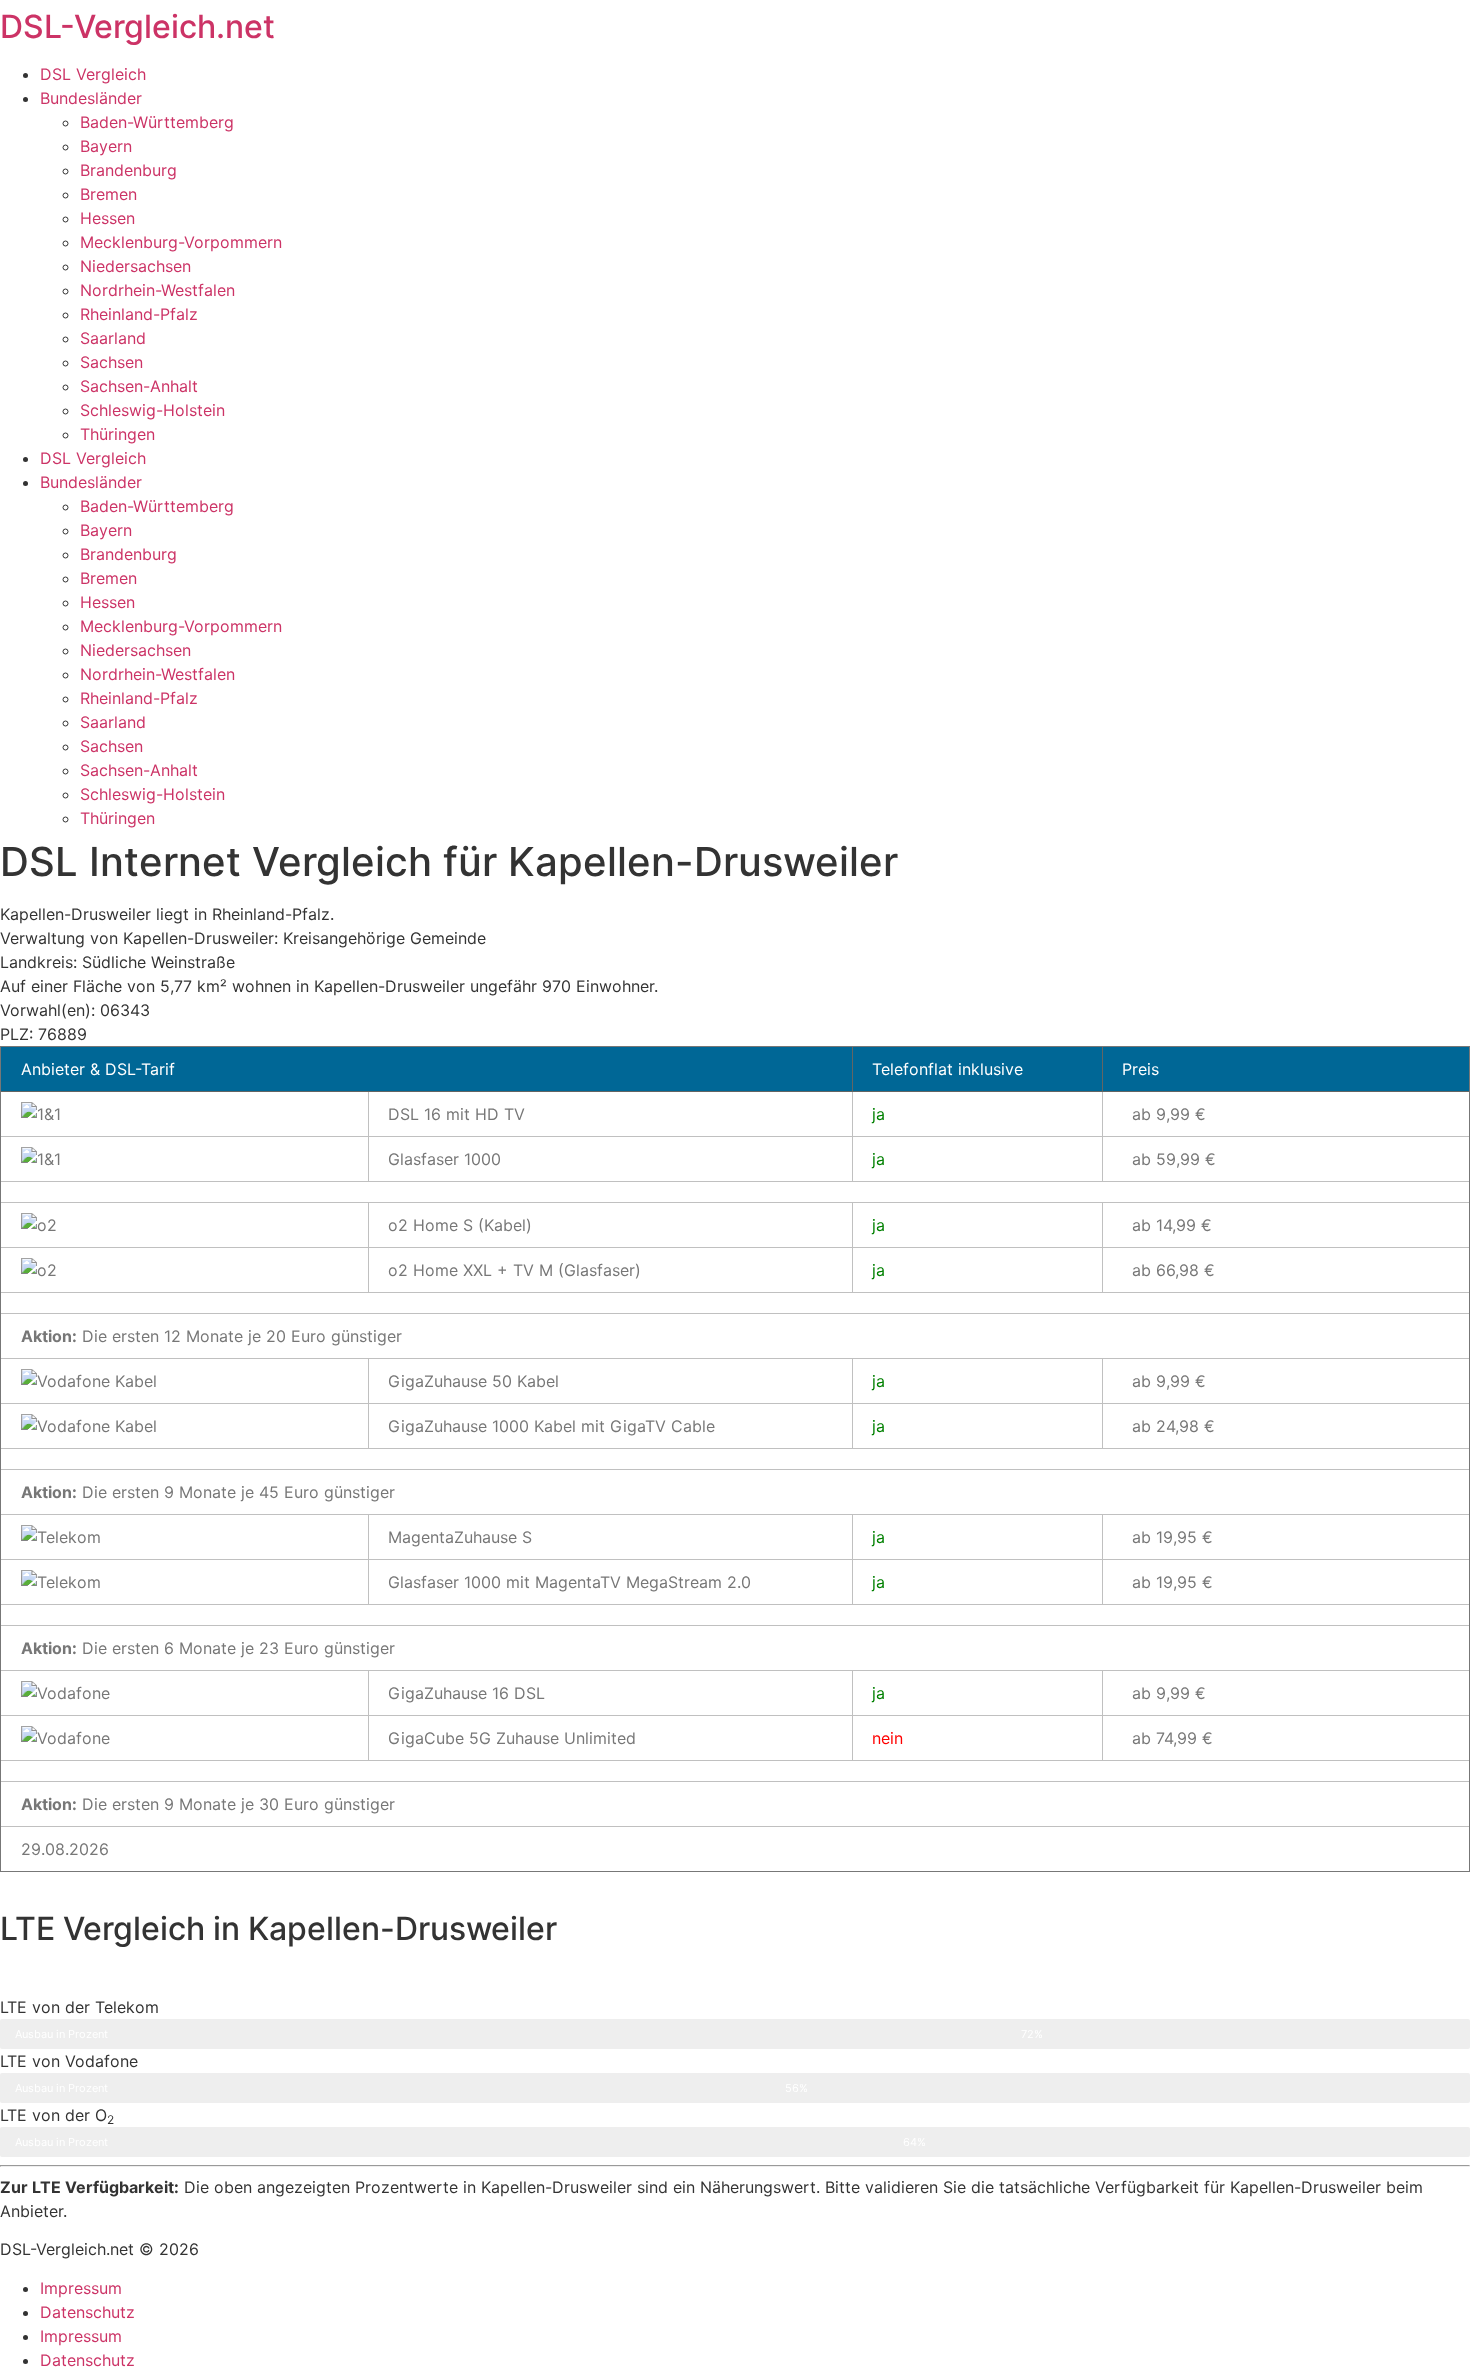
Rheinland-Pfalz (139, 314)
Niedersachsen (135, 266)
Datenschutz (87, 2312)
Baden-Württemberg (157, 122)
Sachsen (111, 362)
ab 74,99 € (1172, 1738)
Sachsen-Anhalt (139, 386)
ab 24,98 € (1173, 1426)
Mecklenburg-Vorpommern (181, 242)
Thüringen (117, 434)
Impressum (81, 2288)
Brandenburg (128, 170)
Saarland (113, 338)
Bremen (108, 194)
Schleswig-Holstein (152, 410)
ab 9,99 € (1169, 1114)
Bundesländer (91, 98)
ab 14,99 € (1172, 1225)
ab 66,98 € (1173, 1270)
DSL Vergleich (93, 74)
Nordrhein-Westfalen (157, 290)
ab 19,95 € (1172, 1537)
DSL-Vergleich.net (137, 26)
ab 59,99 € (1174, 1159)
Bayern (106, 146)
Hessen (107, 218)
